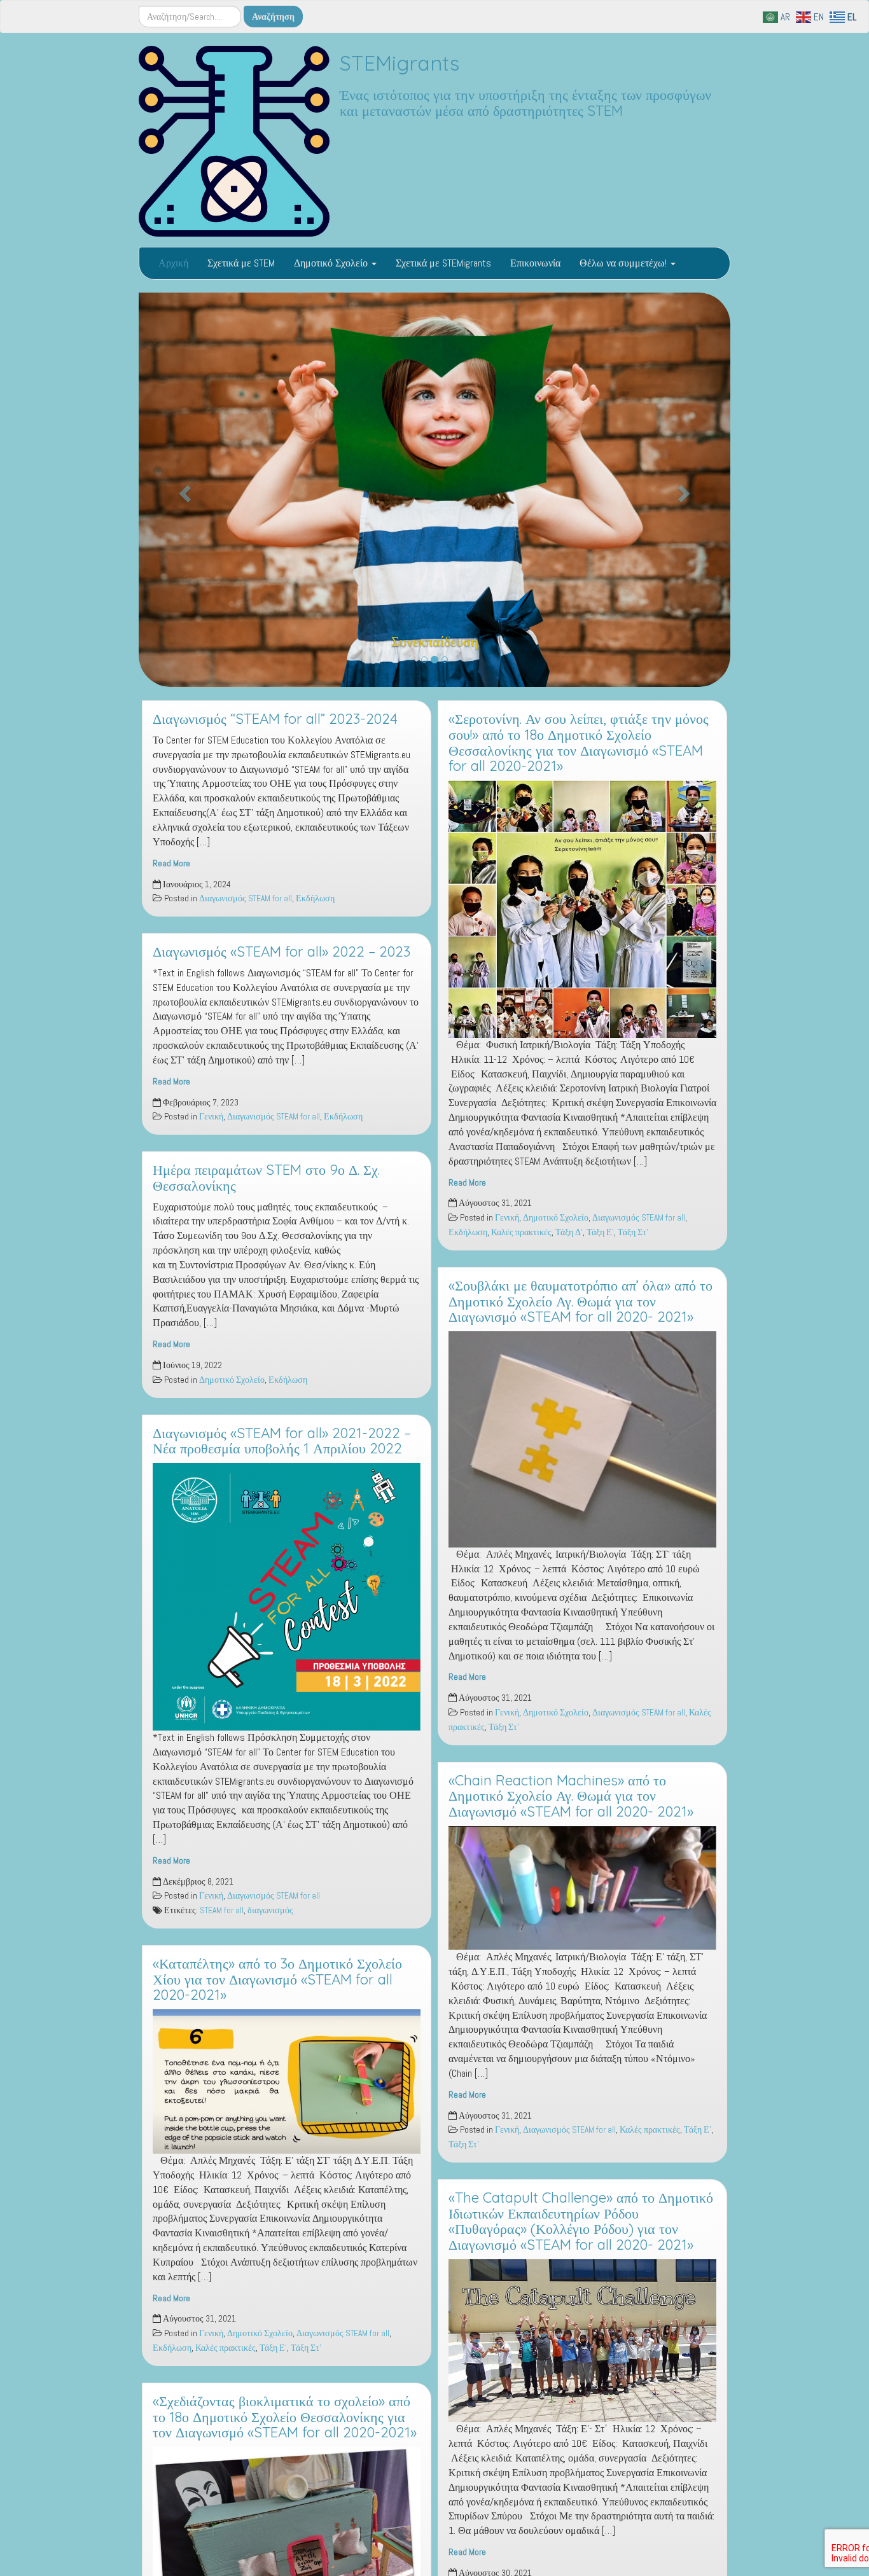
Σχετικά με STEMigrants (443, 263)
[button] (183, 495)
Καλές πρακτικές (226, 2358)
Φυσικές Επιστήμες (435, 650)
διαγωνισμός (270, 1920)
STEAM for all (222, 1920)
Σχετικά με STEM (241, 263)
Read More (171, 872)
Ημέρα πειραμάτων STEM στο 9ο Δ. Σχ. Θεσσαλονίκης (266, 1187)
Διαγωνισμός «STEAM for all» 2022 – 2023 (282, 961)
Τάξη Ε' (273, 2358)
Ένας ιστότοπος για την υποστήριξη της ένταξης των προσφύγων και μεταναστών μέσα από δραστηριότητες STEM (525, 103)
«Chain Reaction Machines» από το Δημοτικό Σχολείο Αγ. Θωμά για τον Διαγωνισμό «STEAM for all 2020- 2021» (571, 1805)
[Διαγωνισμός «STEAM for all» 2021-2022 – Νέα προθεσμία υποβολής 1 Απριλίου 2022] (287, 1606)
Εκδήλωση (315, 908)
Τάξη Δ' (569, 1242)
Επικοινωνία (535, 263)
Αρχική (173, 263)
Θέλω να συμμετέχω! (624, 263)
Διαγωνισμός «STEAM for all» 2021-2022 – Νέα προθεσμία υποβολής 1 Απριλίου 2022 (282, 1450)
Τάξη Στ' (306, 2358)
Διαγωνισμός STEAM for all (246, 908)
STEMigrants (400, 63)
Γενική (211, 1126)
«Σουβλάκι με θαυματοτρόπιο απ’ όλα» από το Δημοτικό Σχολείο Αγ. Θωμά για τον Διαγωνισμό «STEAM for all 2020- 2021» (580, 1310)
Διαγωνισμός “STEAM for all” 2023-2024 (275, 728)
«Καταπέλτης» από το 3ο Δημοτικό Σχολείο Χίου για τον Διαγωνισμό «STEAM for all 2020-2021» (277, 1989)
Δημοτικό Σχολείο (332, 263)
